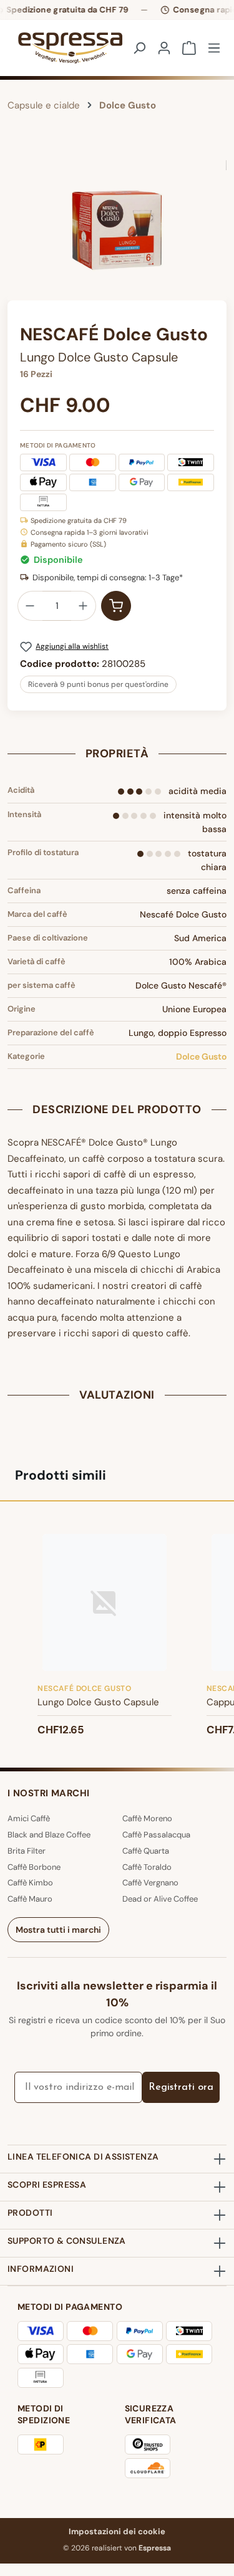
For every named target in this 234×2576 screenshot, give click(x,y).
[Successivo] (217, 230)
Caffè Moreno (147, 1818)
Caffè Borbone (34, 1867)
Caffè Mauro (30, 1899)
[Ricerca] (139, 48)
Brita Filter (27, 1851)
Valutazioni (117, 1395)
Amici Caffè (29, 1818)
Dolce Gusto (201, 1056)
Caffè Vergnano (150, 1883)
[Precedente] (17, 230)
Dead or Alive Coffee (160, 1899)
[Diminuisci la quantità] (30, 606)
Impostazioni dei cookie (117, 2531)
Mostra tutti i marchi (58, 1930)
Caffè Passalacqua (156, 1835)
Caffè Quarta (146, 1851)
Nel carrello (116, 606)
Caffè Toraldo (147, 1867)
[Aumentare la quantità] (84, 606)
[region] (117, 230)
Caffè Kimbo (30, 1883)
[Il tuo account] (164, 48)
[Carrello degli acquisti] (189, 48)
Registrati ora (181, 2087)
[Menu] (214, 48)
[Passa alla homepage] (60, 48)
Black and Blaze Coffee (49, 1835)
